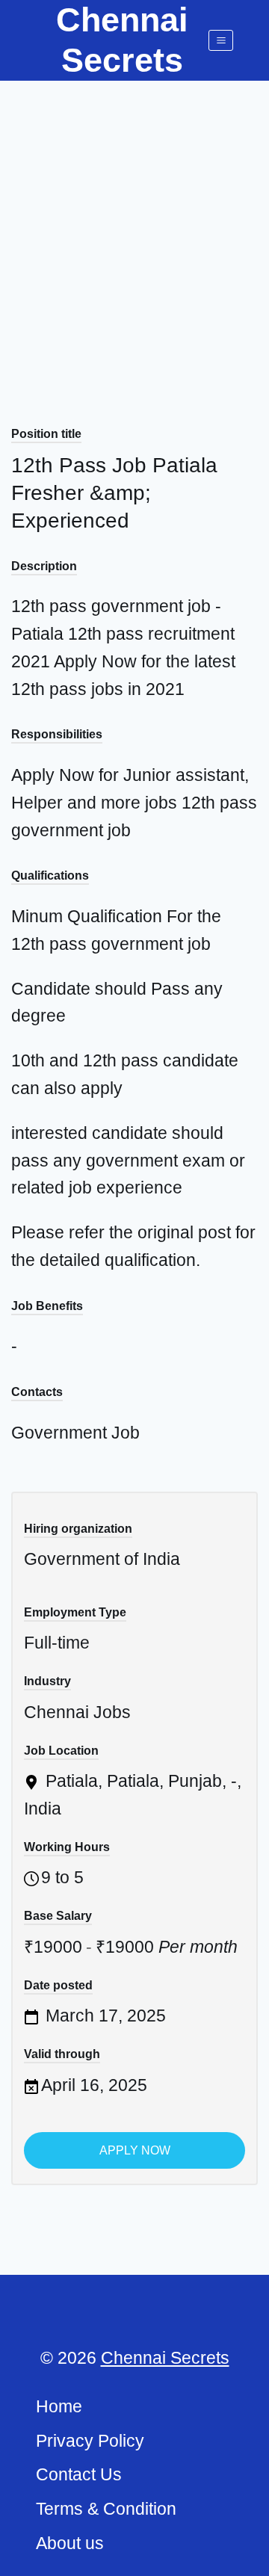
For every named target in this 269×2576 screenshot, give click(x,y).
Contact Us (79, 2474)
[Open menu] (221, 40)
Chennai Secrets (165, 2358)
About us (70, 2543)
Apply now (135, 2150)
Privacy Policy (90, 2441)
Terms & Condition (106, 2509)
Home (59, 2406)
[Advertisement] (134, 223)
